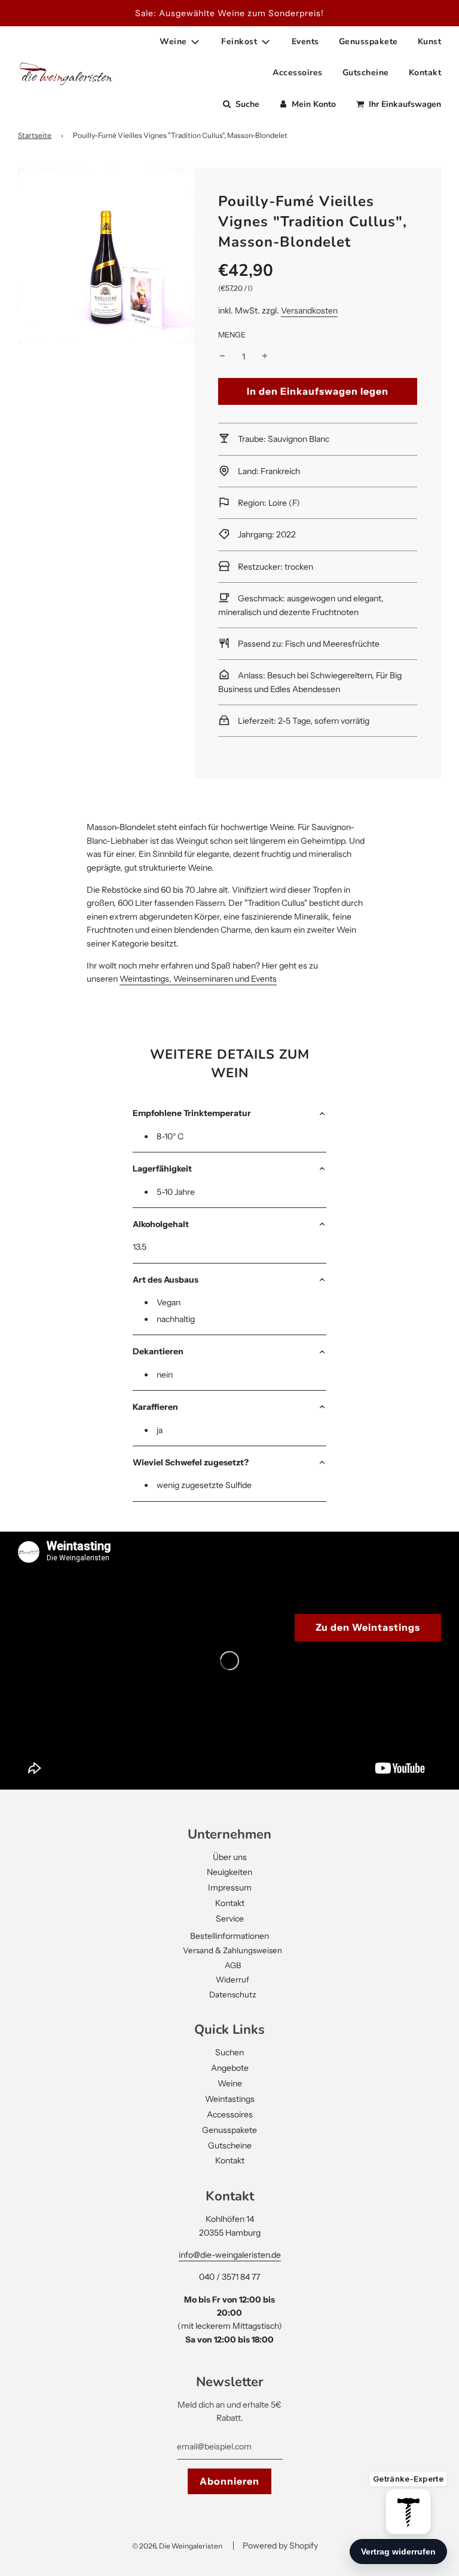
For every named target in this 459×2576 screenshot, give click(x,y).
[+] (265, 356)
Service (230, 1919)
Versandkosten (309, 311)
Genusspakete (368, 42)
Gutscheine (366, 73)
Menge (232, 335)
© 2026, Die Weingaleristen (177, 2546)
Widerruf (232, 1979)
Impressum (230, 1888)
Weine (230, 2083)
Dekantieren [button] (158, 1351)
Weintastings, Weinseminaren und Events (198, 979)
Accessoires (298, 73)
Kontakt (425, 73)
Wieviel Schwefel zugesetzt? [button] (191, 1462)
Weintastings (230, 2099)
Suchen (229, 2052)
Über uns (230, 1857)
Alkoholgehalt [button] (161, 1224)
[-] (222, 356)
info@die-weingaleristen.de (230, 2255)
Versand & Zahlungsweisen (232, 1950)
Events (305, 42)
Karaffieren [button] (155, 1407)
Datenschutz (233, 1994)
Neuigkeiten (229, 1872)
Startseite (35, 135)
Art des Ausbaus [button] (166, 1280)
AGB (233, 1965)
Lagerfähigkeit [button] (162, 1169)
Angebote (230, 2068)
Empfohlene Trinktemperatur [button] (192, 1113)
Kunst (430, 42)
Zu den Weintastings (368, 1627)
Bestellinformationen (229, 1936)
